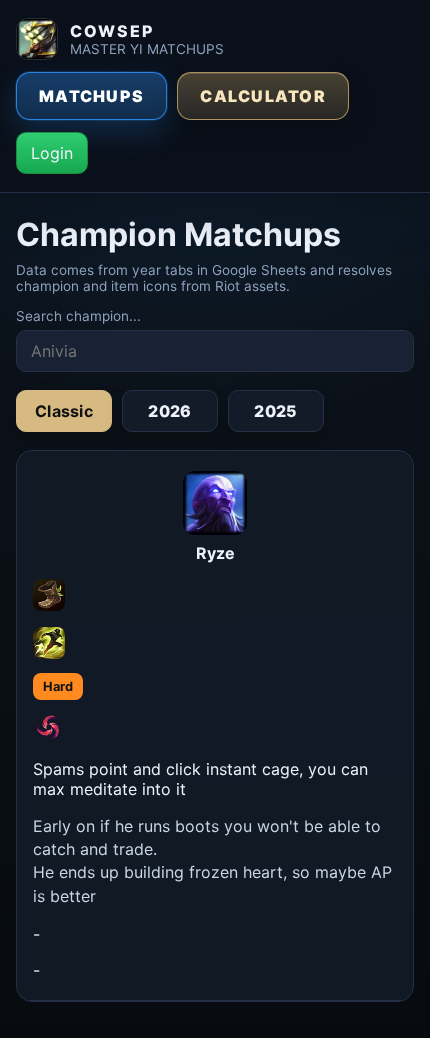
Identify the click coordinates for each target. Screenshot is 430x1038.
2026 (169, 411)
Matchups (91, 96)
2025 (275, 411)
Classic (64, 411)
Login (52, 153)
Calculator (263, 96)
